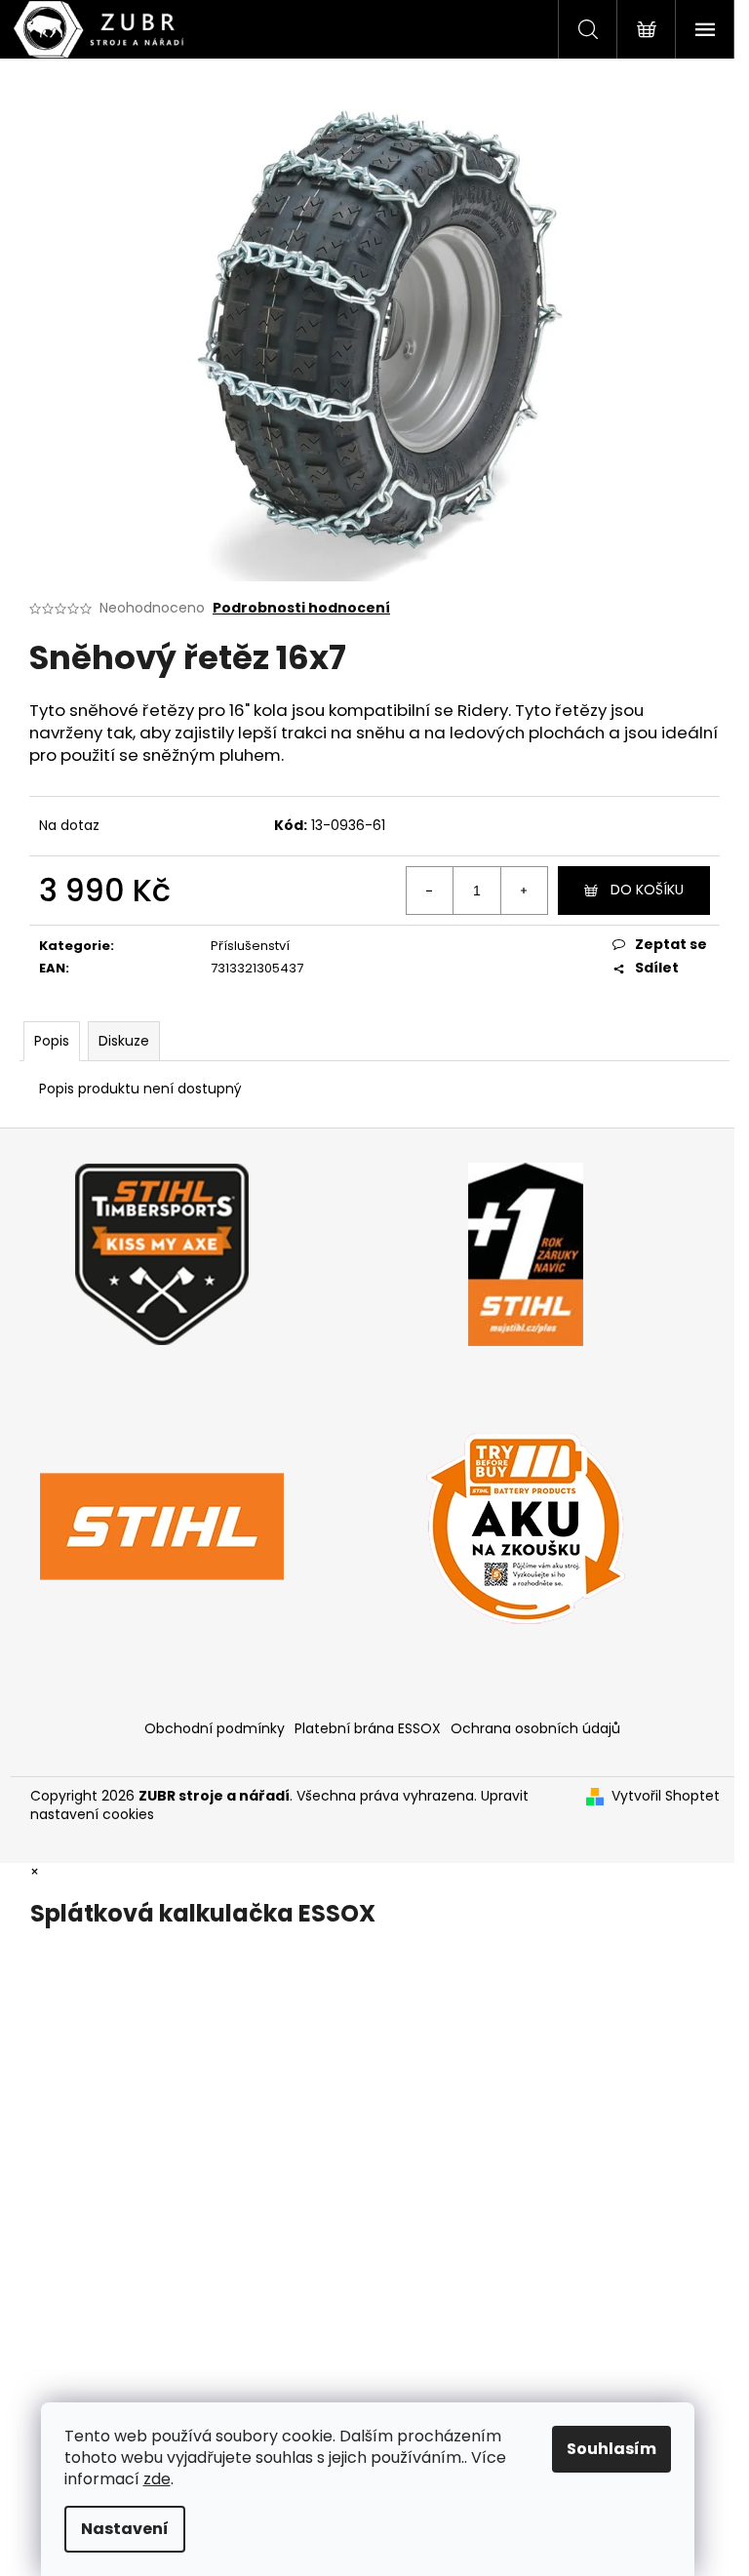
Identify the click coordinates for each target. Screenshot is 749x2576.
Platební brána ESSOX (368, 1728)
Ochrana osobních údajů (535, 1728)
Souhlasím (611, 2449)
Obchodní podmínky (215, 1728)
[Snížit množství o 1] (430, 891)
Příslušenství (250, 946)
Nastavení (125, 2529)
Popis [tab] (52, 1041)
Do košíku (647, 890)
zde (157, 2479)
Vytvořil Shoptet (666, 1796)
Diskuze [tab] (124, 1041)
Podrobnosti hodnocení (301, 608)
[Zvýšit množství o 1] (524, 891)
